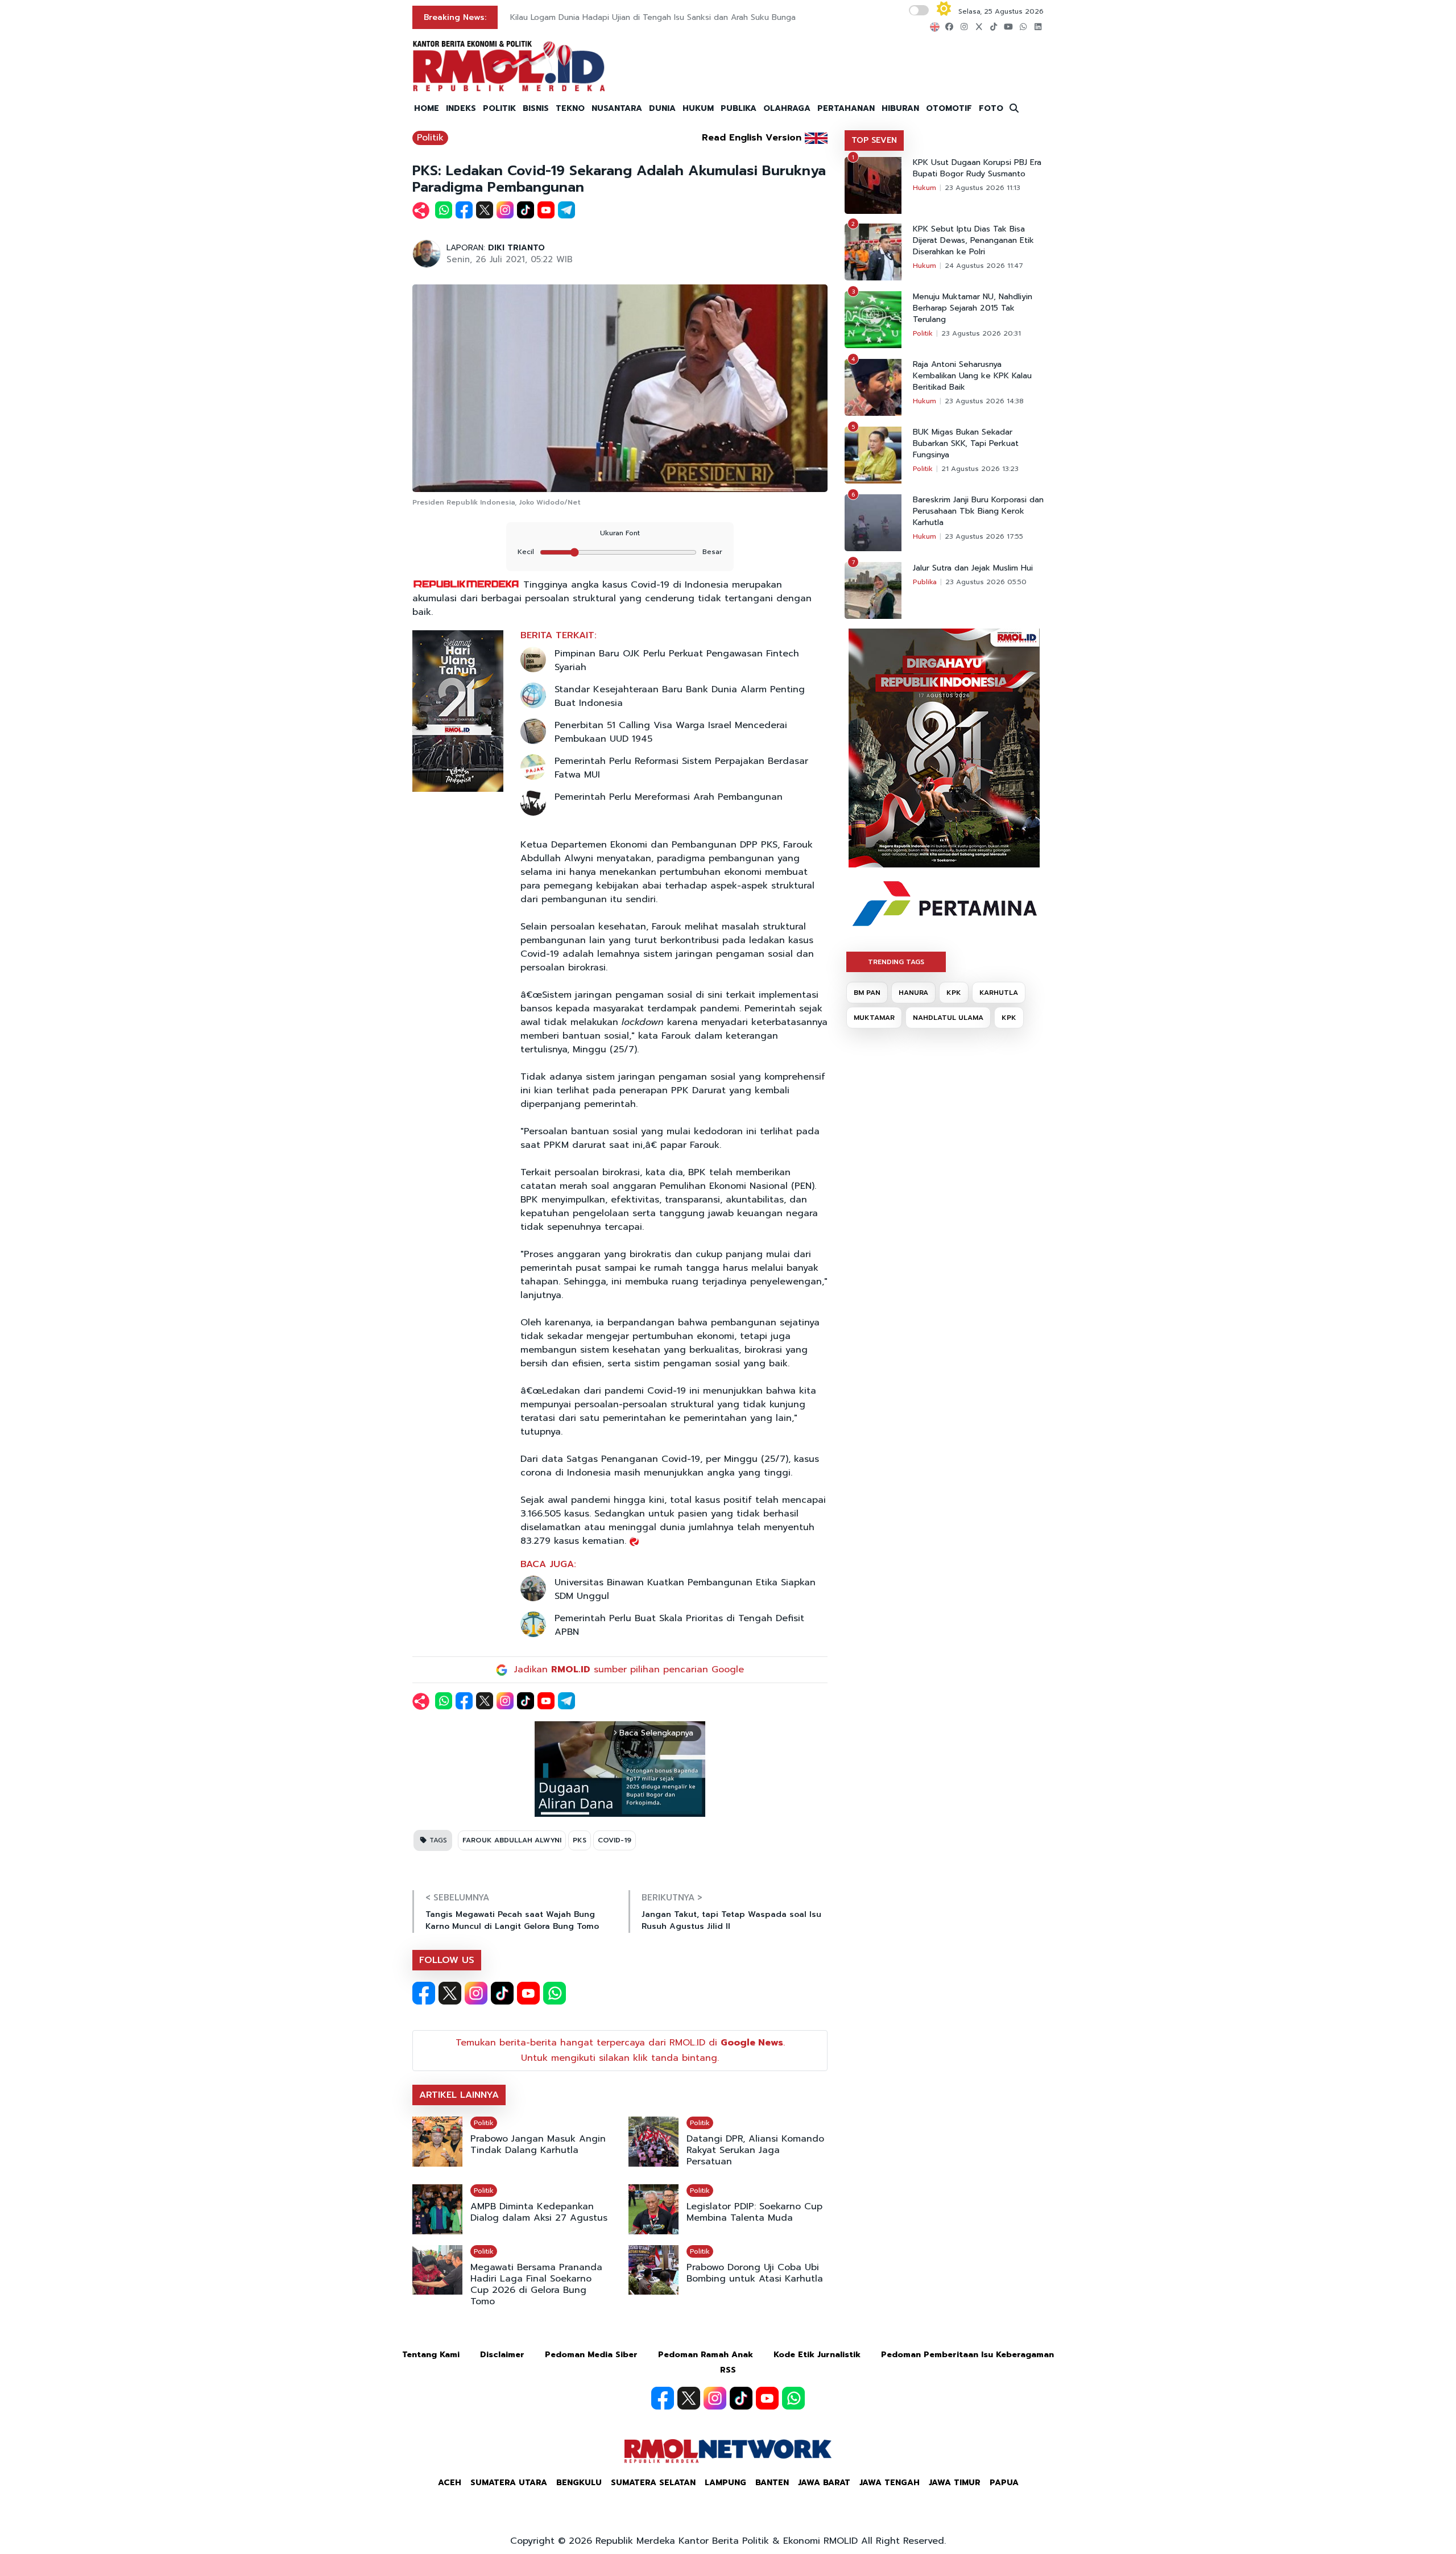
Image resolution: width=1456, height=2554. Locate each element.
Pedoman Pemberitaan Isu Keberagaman (967, 2355)
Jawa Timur (955, 2483)
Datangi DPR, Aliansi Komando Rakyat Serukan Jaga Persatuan (755, 2150)
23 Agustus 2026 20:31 (981, 333)
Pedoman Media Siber (591, 2355)
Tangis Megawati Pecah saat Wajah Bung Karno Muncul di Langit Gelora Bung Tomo (512, 1920)
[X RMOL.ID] (450, 1993)
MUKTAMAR (874, 1018)
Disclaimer (502, 2355)
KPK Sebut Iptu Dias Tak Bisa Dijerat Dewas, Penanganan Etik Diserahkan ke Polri (973, 241)
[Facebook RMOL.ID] (424, 1993)
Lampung (725, 2483)
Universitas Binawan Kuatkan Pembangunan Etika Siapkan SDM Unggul (685, 1589)
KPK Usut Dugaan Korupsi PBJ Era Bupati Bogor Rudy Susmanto (977, 168)
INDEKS (461, 108)
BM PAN (867, 993)
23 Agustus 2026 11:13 (983, 188)
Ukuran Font (620, 533)
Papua (1004, 2483)
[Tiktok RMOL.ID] (502, 1993)
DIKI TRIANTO (516, 248)
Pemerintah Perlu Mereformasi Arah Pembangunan (669, 797)
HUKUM (698, 108)
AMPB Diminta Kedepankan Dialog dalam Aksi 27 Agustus (539, 2212)
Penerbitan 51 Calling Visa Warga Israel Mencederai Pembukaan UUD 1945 (671, 732)
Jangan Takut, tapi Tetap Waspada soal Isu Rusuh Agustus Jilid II (731, 1920)
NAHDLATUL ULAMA (948, 1018)
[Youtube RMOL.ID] (528, 1993)
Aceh (450, 2483)
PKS (580, 1840)
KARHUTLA (999, 993)
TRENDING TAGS (896, 962)
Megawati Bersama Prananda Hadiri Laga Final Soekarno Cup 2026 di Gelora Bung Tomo (536, 2284)
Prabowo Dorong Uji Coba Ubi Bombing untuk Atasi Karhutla (755, 2273)
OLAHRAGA (787, 108)
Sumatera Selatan (653, 2483)
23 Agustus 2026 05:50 (986, 582)
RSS (728, 2370)
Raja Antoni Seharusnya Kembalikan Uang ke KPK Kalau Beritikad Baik (972, 376)
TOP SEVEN (874, 140)
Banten (772, 2483)
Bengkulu (579, 2483)
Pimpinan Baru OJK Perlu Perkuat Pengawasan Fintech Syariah (677, 660)
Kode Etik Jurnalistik (817, 2355)
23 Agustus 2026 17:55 (984, 536)
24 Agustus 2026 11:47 (984, 266)
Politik (430, 138)
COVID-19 (615, 1840)
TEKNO (570, 108)
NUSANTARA (617, 108)
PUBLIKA (739, 108)
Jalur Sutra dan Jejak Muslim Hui (973, 568)
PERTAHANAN (846, 108)
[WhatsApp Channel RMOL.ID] (555, 1993)
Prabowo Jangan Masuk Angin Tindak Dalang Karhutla (538, 2144)
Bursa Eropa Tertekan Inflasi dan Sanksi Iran (594, 17)
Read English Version (752, 138)
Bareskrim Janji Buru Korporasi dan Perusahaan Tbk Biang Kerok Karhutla (978, 511)
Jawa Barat (824, 2483)
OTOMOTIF (949, 108)
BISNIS (536, 108)
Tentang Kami (431, 2355)
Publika (925, 582)
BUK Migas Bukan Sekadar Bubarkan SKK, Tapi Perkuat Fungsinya (966, 444)
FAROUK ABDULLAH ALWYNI (512, 1840)
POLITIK (499, 108)
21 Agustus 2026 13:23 (980, 469)
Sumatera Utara (509, 2483)
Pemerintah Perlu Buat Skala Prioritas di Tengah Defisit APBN (679, 1625)
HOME (427, 108)
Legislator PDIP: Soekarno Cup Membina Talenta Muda (754, 2212)
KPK (954, 993)
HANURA (913, 993)
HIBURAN (900, 108)
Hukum (925, 188)
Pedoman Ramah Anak (706, 2355)
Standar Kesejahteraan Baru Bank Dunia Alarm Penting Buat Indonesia (680, 696)
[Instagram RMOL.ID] (476, 1993)
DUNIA (662, 108)
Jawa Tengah (890, 2483)
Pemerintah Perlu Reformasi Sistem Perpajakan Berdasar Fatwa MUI (681, 768)
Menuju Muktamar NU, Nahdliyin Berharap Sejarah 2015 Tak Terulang (973, 308)
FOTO (991, 108)
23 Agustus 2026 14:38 (984, 401)
